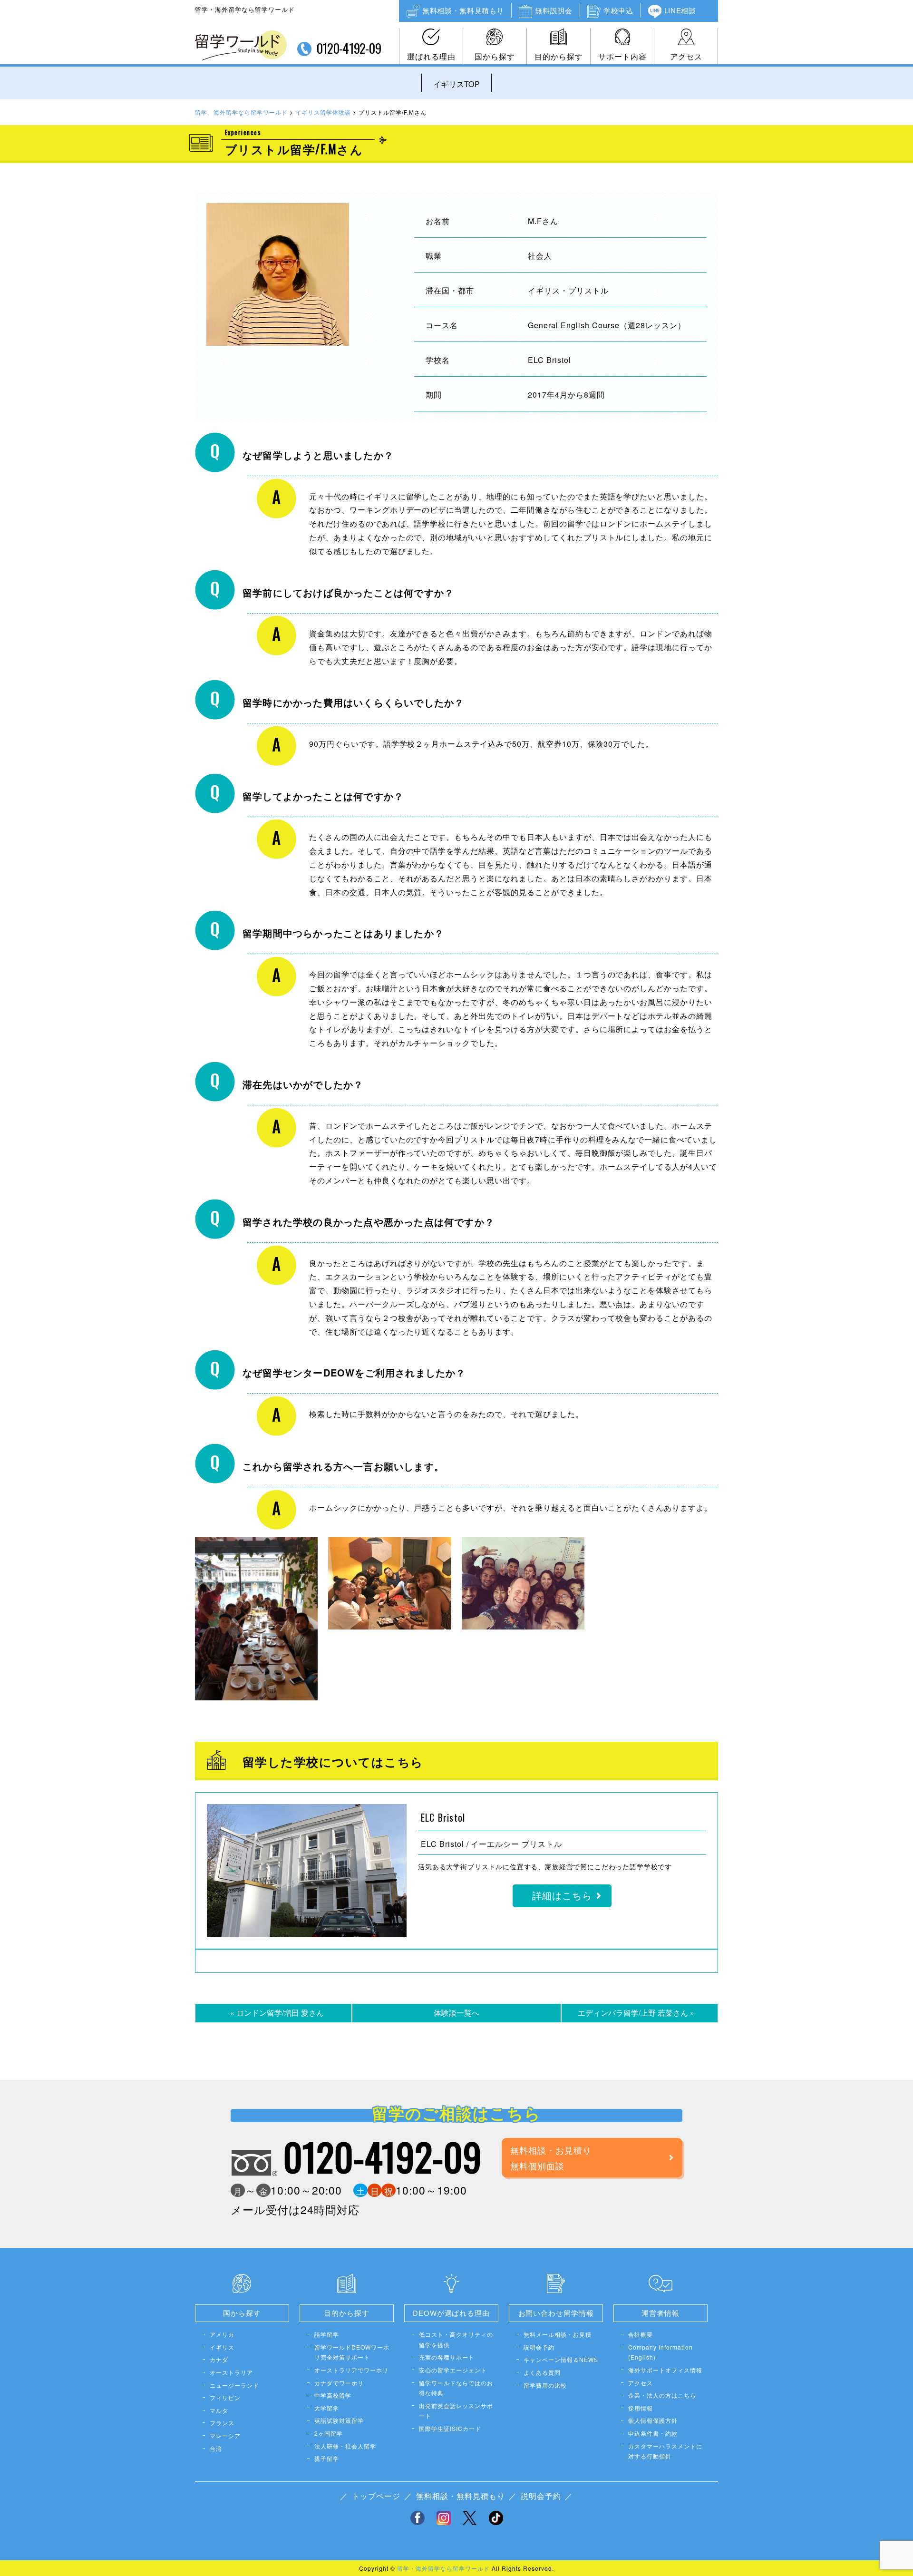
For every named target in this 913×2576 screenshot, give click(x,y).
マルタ (219, 2410)
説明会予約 (539, 2347)
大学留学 (327, 2408)
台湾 (216, 2448)
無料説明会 (554, 10)
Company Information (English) (660, 2352)
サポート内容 (622, 56)
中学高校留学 (333, 2395)
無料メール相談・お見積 (558, 2334)
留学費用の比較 (545, 2385)
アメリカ (222, 2334)
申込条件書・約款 (653, 2433)
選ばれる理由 (431, 56)
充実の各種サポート (447, 2357)
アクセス (686, 56)
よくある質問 (542, 2372)
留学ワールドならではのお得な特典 (456, 2388)
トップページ (376, 2496)
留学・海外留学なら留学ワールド (443, 2568)
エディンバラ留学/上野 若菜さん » (636, 2013)
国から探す (495, 56)
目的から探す (559, 56)
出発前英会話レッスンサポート (456, 2411)
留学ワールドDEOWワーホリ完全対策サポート (352, 2352)
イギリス (222, 2347)
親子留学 (327, 2458)
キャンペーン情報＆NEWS (561, 2359)
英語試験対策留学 (339, 2420)
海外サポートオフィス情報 (665, 2370)
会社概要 (641, 2334)
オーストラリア (231, 2372)
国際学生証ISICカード (450, 2428)
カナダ (219, 2359)
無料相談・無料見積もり (463, 10)
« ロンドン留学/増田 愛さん (277, 2013)
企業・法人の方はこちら (662, 2395)
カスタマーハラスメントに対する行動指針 (665, 2451)
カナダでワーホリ (339, 2383)
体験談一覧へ (456, 2013)
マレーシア (225, 2435)
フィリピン (225, 2397)
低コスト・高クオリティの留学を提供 (456, 2339)
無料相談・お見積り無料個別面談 (551, 2157)
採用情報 (641, 2408)
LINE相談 (680, 10)
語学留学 (327, 2334)
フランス (222, 2423)
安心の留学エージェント (453, 2370)
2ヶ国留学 (329, 2433)
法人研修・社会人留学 (345, 2446)
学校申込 (618, 10)
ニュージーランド (234, 2385)
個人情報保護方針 (653, 2420)
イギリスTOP (456, 84)
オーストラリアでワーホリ (351, 2370)
